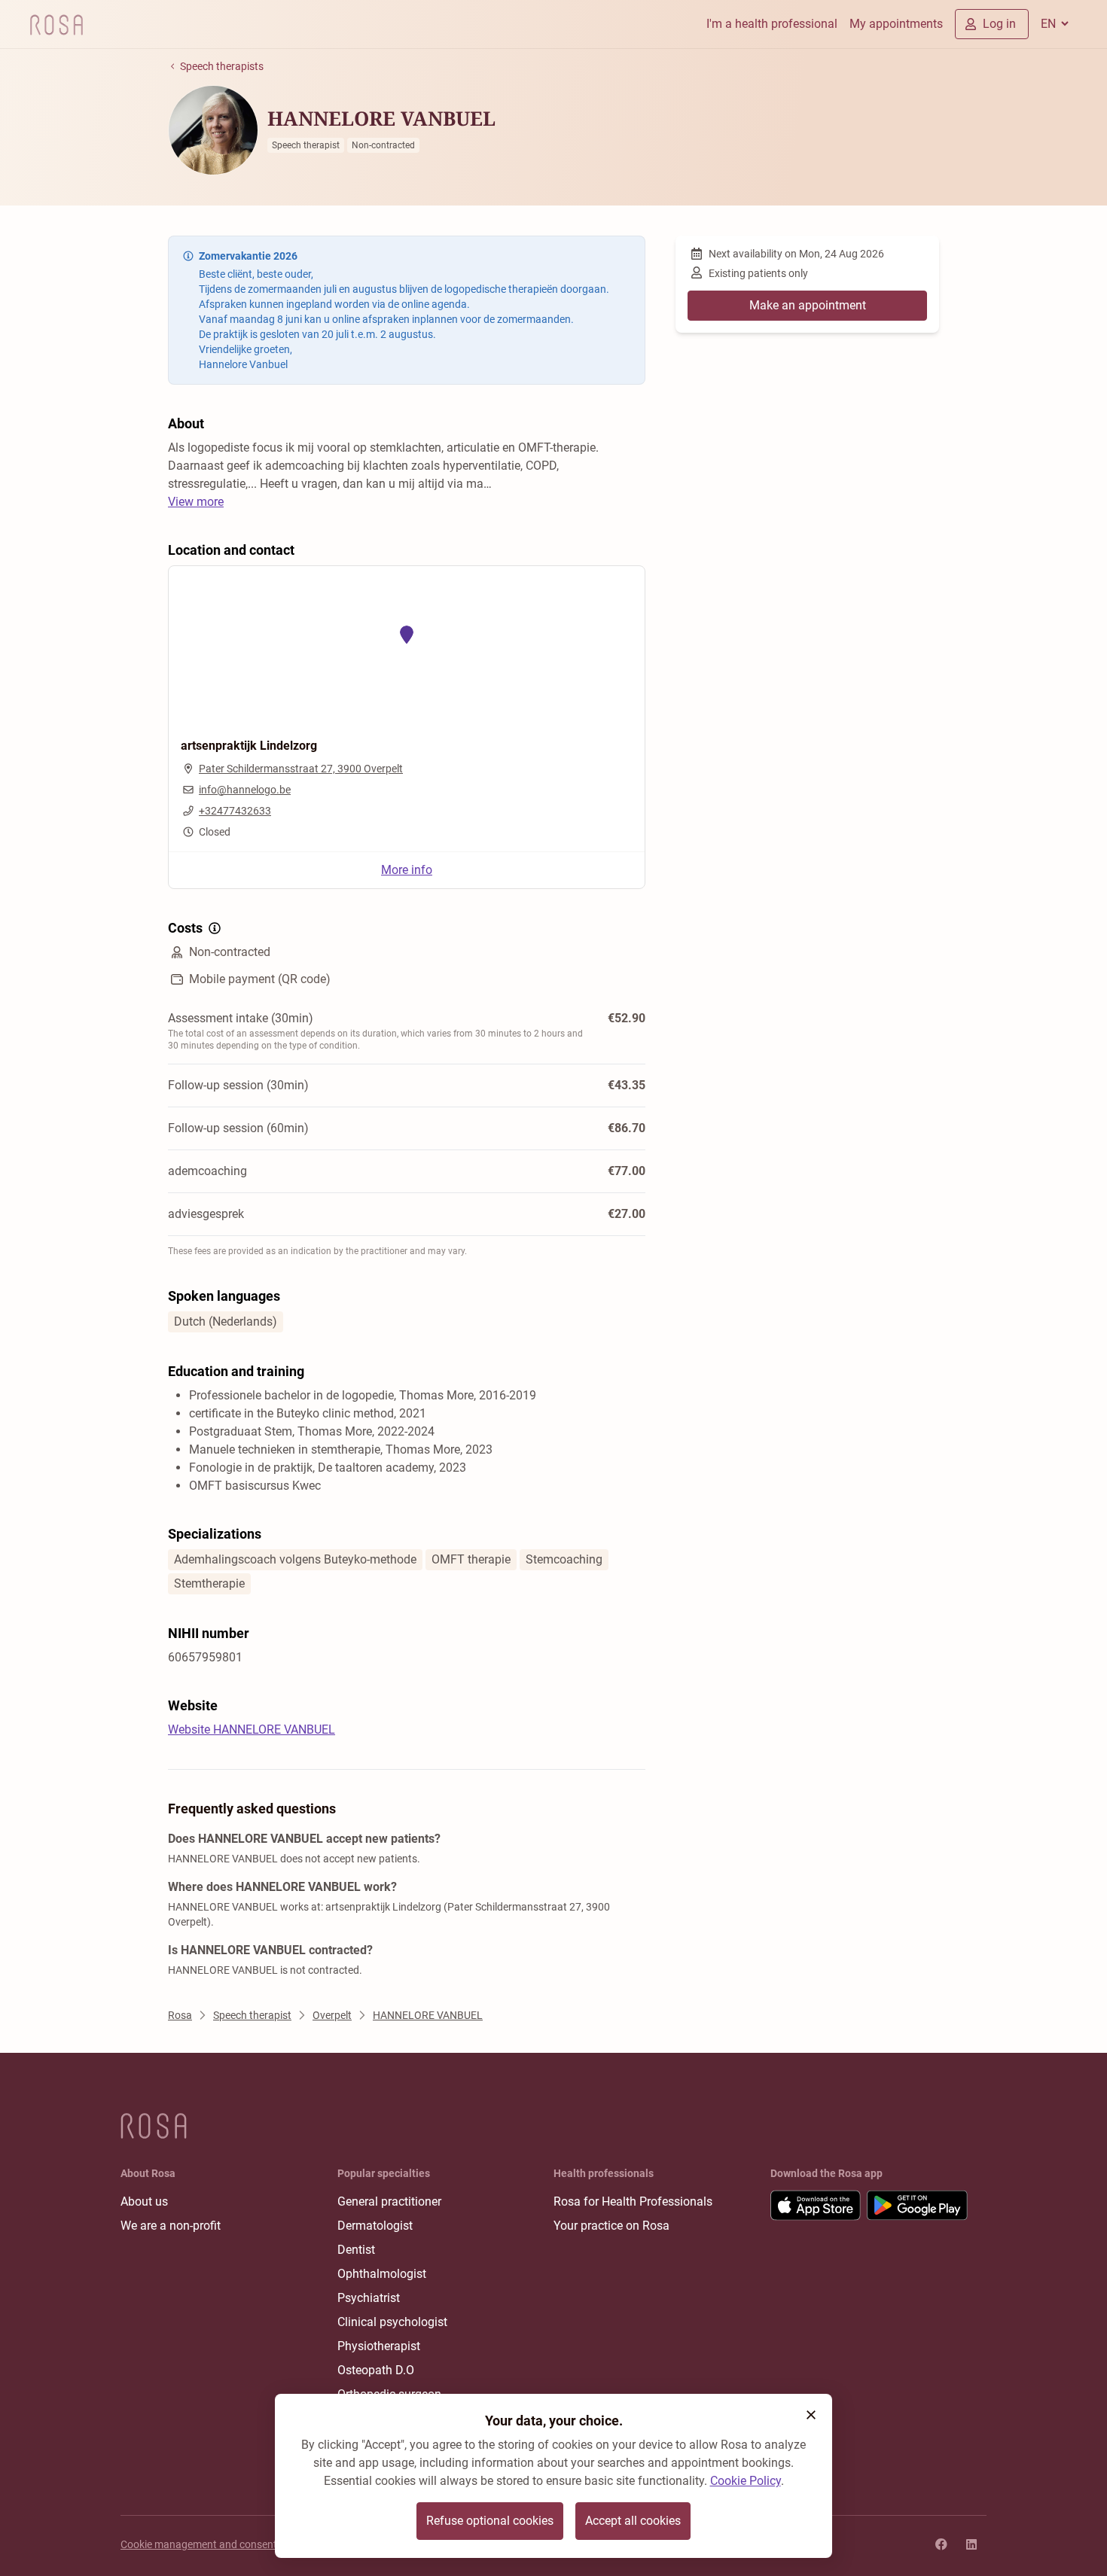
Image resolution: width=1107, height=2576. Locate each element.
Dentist (356, 2250)
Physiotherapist (379, 2346)
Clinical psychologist (392, 2322)
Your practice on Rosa (611, 2226)
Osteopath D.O (376, 2370)
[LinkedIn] (971, 2544)
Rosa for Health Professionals (633, 2201)
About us (144, 2201)
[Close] (811, 2415)
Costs (185, 928)
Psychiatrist (369, 2298)
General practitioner (389, 2201)
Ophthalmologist (382, 2274)
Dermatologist (375, 2226)
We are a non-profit (171, 2226)
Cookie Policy (746, 2481)
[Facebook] (941, 2544)
